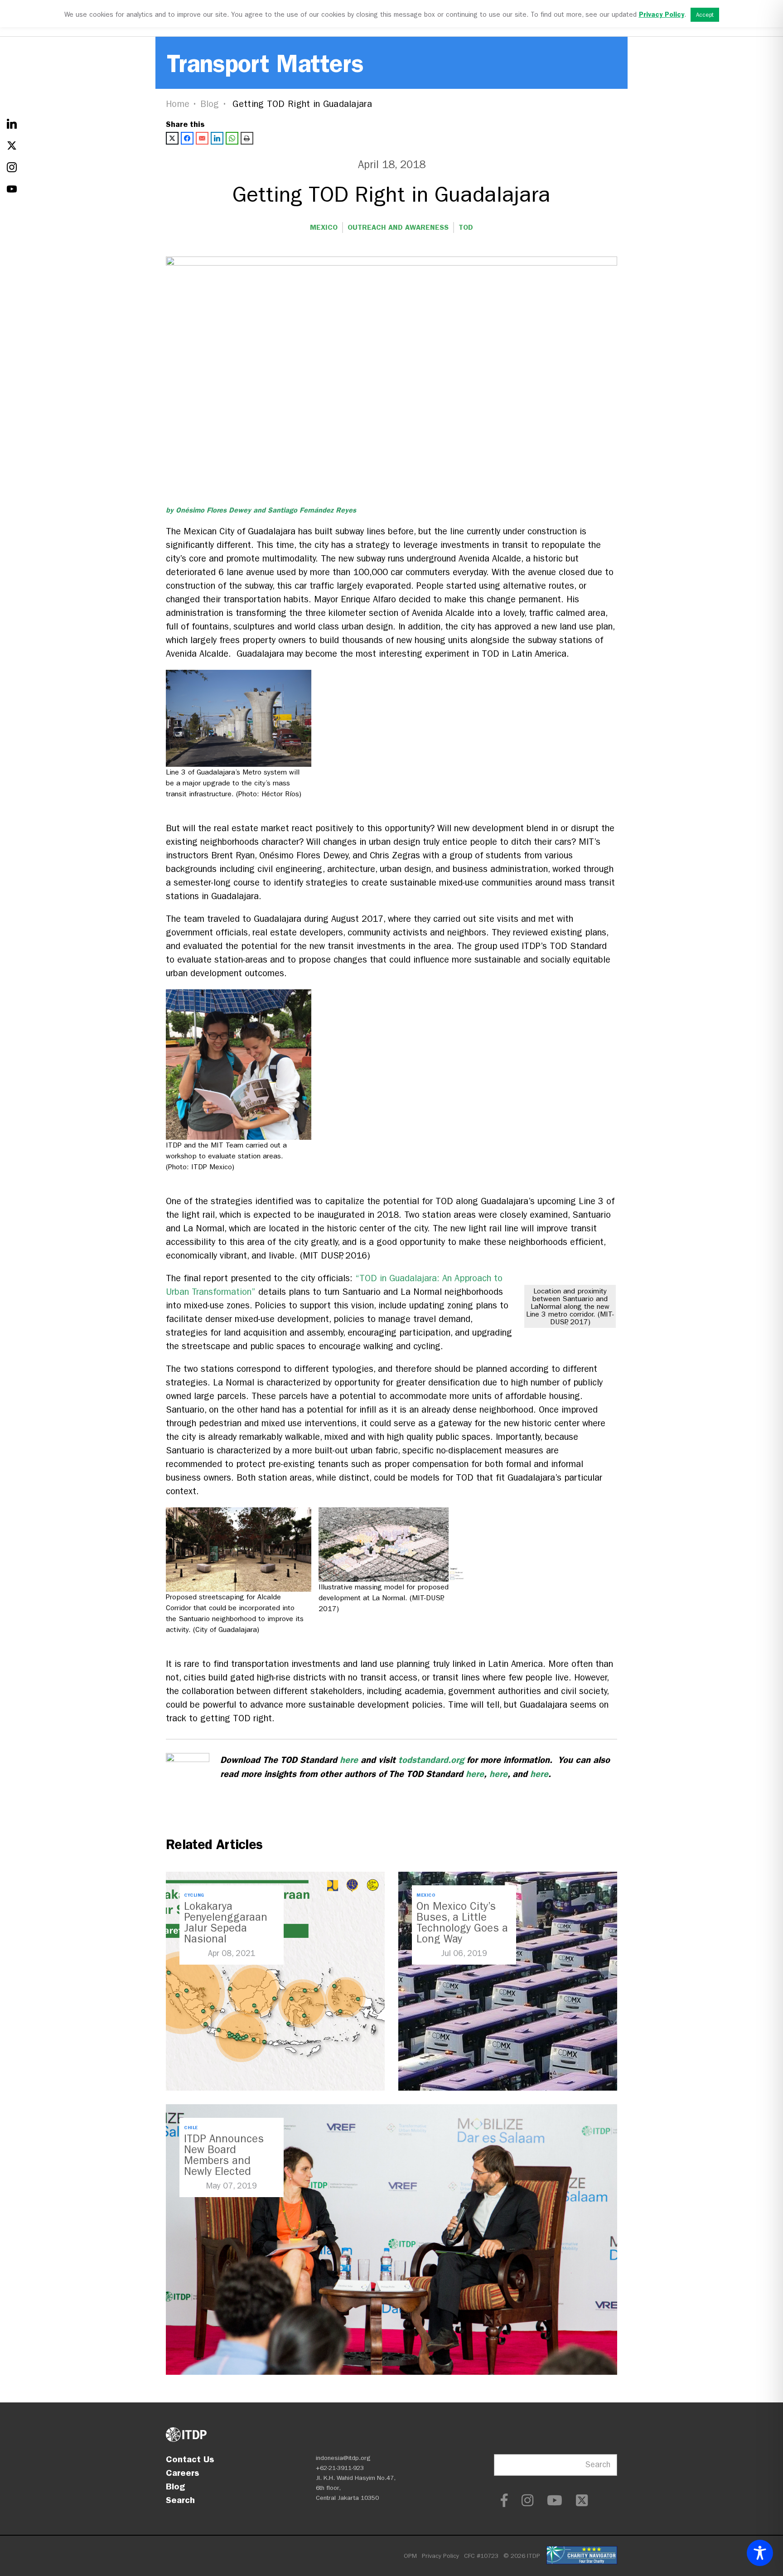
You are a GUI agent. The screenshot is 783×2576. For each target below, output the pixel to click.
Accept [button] (705, 15)
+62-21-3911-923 (340, 2468)
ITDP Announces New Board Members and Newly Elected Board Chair (224, 2160)
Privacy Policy (440, 2556)
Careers (183, 2473)
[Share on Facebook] (187, 138)
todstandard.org (431, 1760)
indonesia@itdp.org (343, 2458)
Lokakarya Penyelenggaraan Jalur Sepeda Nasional (226, 1922)
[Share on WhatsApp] (232, 138)
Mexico (324, 227)
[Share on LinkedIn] (217, 138)
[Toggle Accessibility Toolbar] (760, 2553)
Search (180, 2500)
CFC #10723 (481, 2556)
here (349, 1760)
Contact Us (190, 2459)
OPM (410, 2556)
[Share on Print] (247, 138)
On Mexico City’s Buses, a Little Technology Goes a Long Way (462, 1922)
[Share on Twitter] (172, 138)
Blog (210, 104)
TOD (466, 227)
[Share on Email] (202, 138)
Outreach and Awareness (398, 227)
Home (178, 104)
